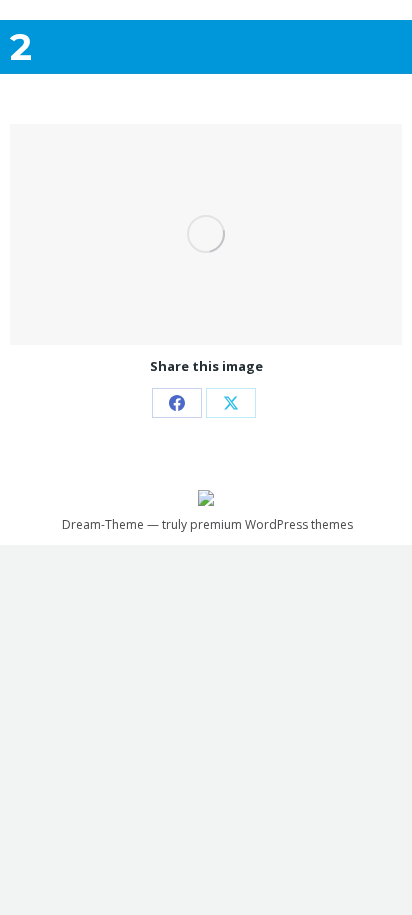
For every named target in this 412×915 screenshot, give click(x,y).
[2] (206, 234)
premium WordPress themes (271, 524)
